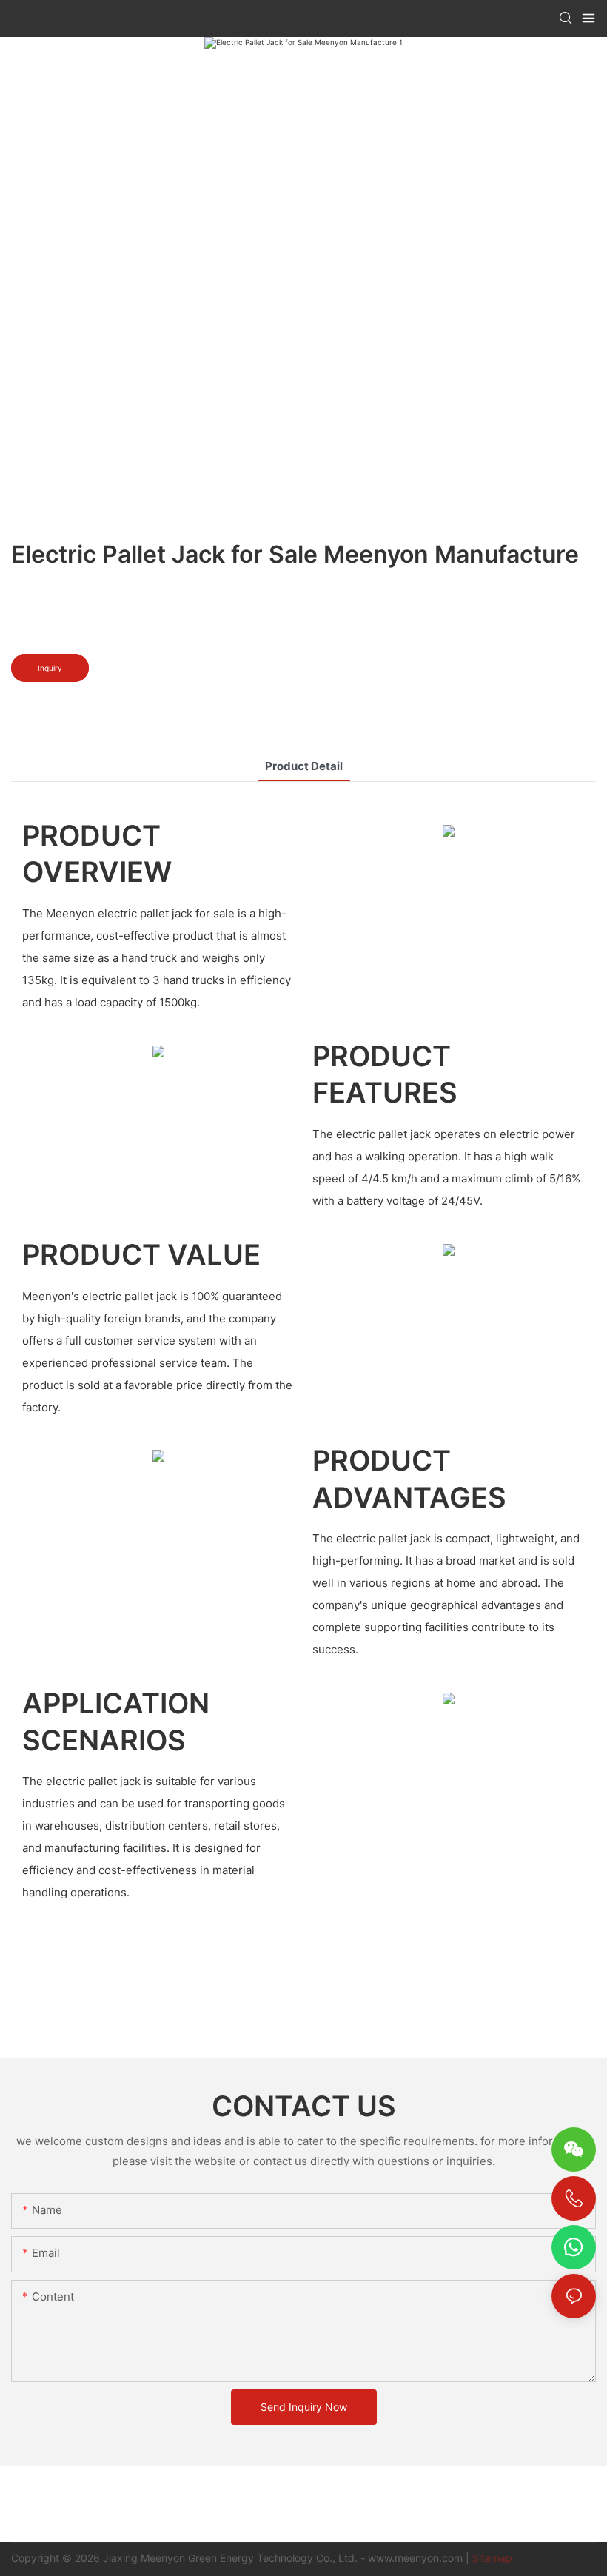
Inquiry (50, 668)
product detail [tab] (304, 766)
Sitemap (492, 2558)
